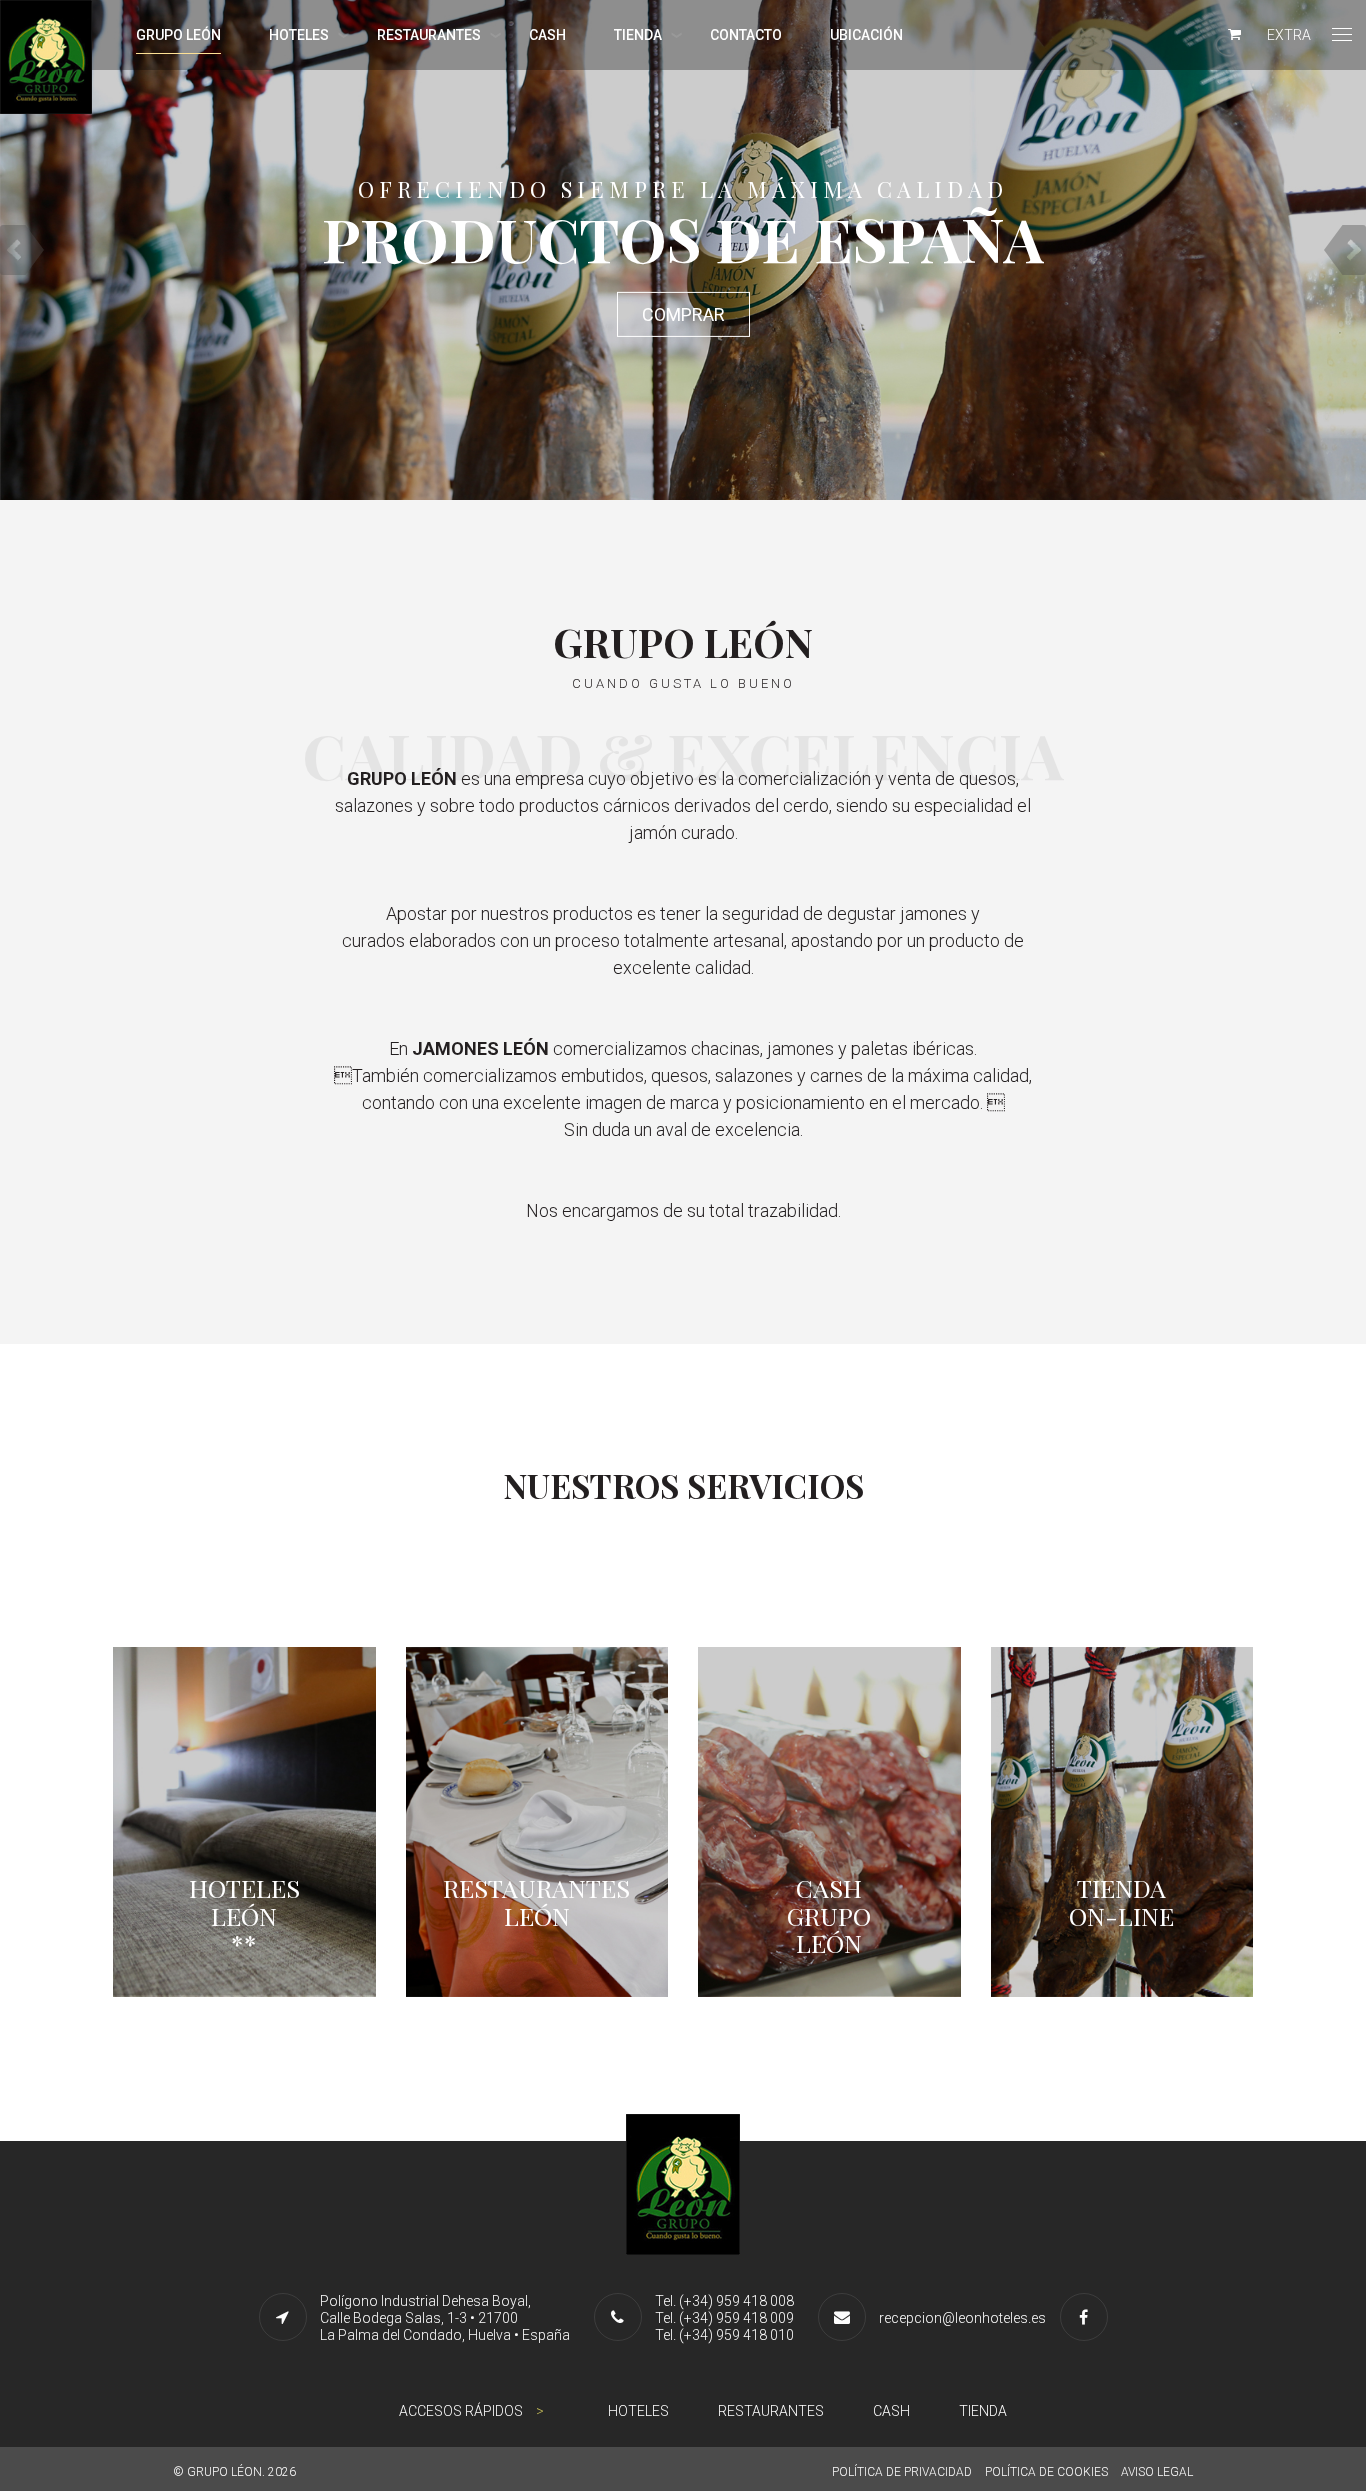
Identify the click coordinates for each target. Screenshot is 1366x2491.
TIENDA (638, 35)
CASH (547, 35)
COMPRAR (683, 314)
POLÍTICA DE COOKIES (1046, 2472)
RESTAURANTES (429, 35)
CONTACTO (746, 35)
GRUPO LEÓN (178, 35)
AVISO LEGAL (1157, 2472)
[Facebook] (1089, 2316)
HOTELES (299, 35)
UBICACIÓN (866, 35)
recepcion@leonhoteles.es (962, 2318)
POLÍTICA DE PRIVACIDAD (902, 2472)
